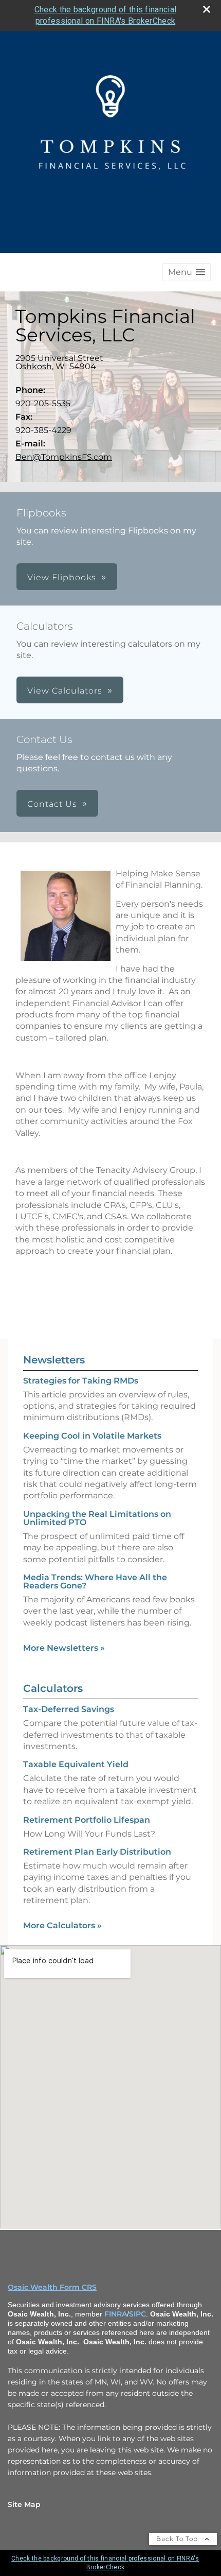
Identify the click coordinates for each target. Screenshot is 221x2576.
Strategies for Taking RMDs (81, 1381)
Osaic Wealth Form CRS (52, 2287)
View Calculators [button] (65, 691)
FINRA (116, 2314)
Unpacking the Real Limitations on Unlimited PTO (97, 1518)
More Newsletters (64, 1648)
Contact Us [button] (52, 804)
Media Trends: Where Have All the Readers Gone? (95, 1581)
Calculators (53, 1688)
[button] (187, 272)
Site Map (24, 2504)
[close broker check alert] (207, 9)
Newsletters (54, 1360)
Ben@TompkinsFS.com (64, 457)
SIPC (137, 2314)
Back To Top (178, 2539)
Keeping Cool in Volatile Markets (92, 1436)
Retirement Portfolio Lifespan (87, 1820)
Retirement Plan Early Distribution (97, 1852)
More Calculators (62, 1925)
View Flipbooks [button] (62, 577)
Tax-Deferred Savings (69, 1709)
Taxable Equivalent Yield (76, 1764)
